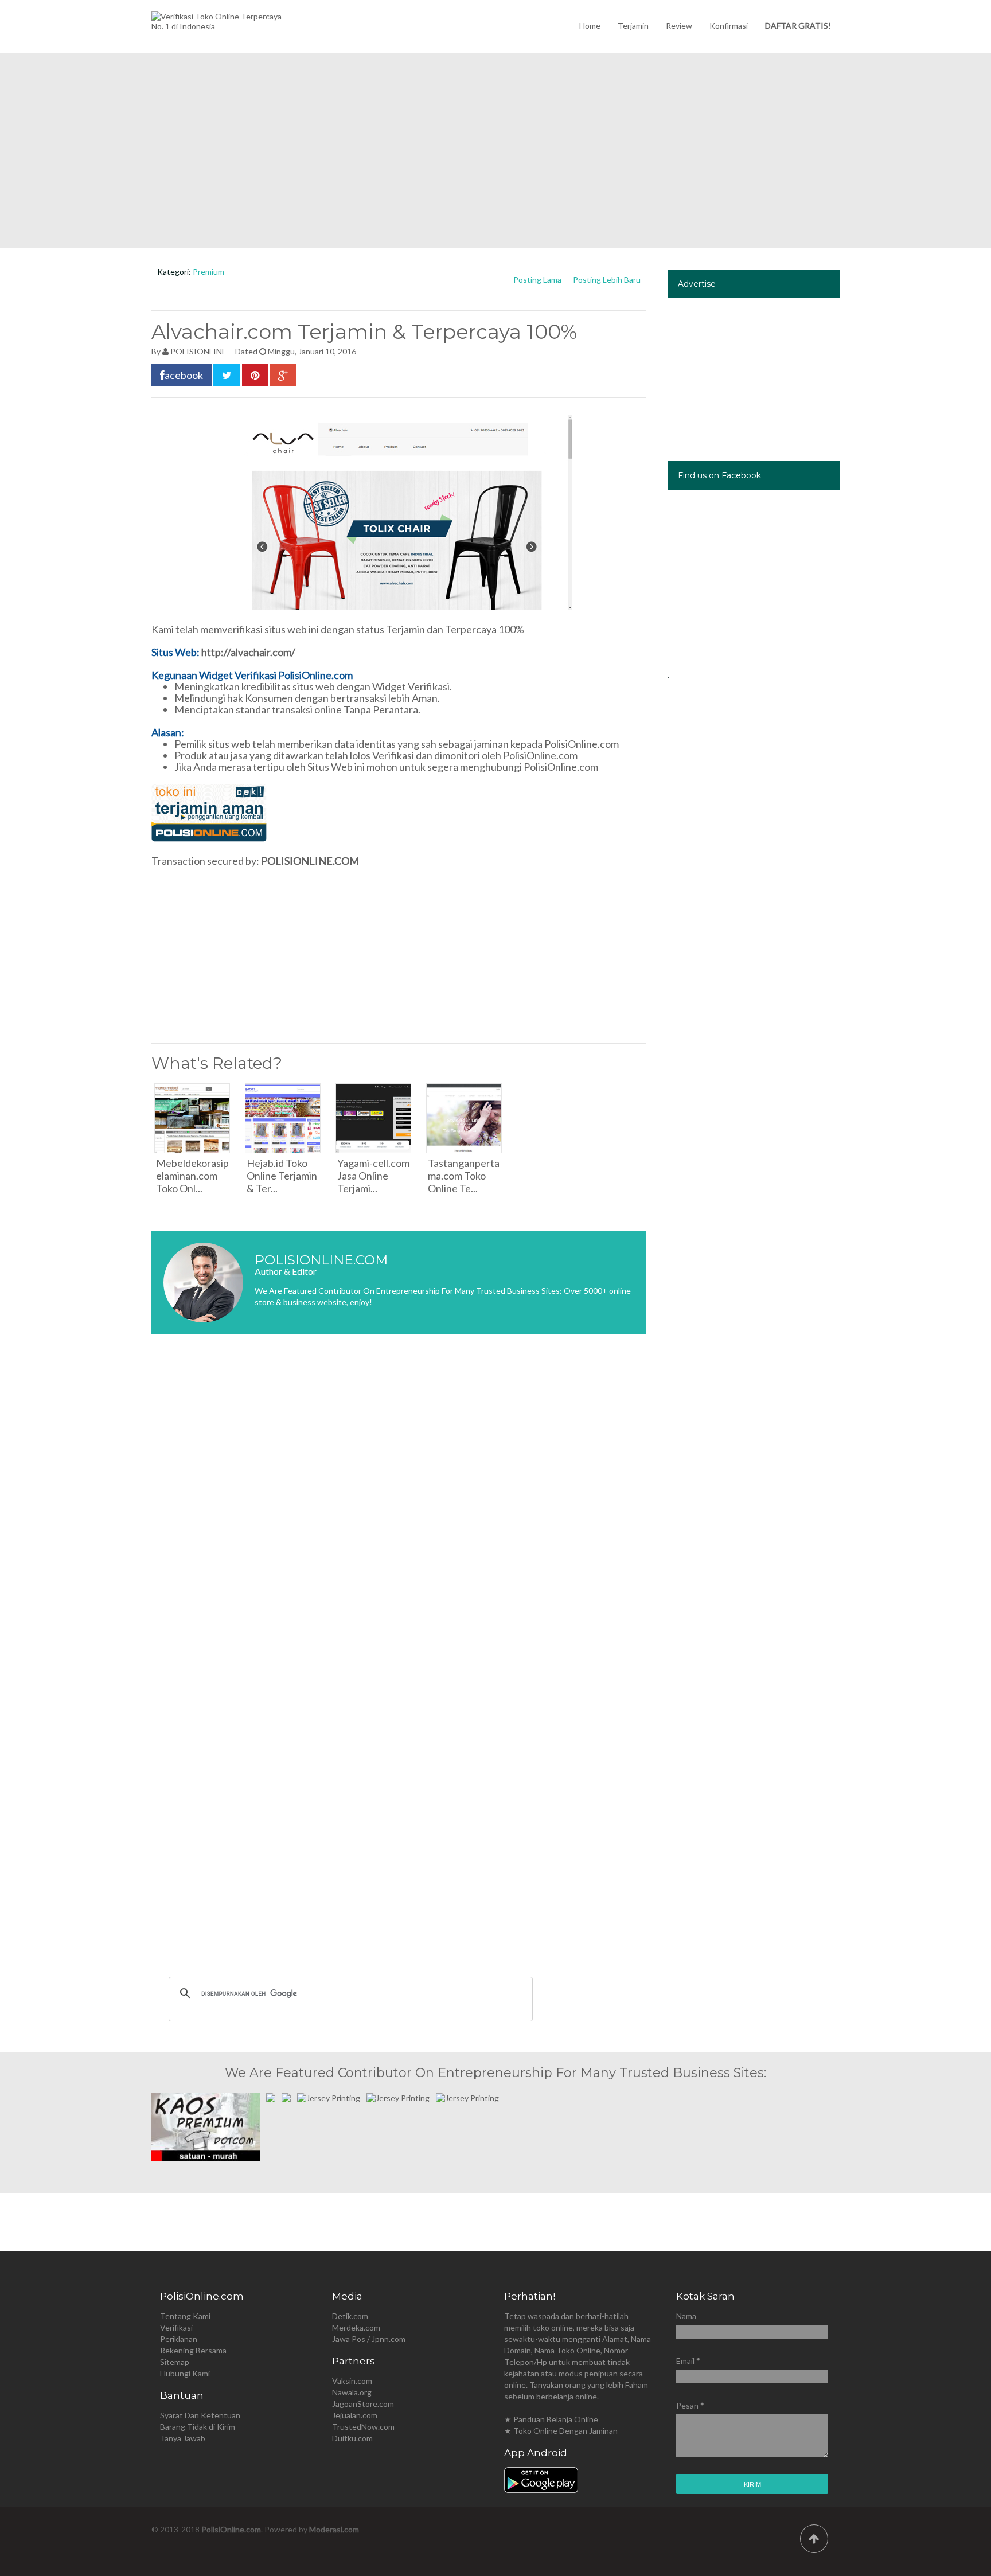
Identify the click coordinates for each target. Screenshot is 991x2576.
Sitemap (175, 2362)
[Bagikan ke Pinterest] (255, 375)
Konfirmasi (729, 26)
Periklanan (179, 2339)
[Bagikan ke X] (227, 375)
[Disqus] (399, 1515)
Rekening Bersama (193, 2350)
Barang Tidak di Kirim (198, 2427)
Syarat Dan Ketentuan (200, 2415)
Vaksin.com (352, 2381)
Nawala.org (352, 2392)
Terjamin (633, 26)
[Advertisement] (495, 150)
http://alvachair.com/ (248, 652)
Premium (208, 272)
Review (679, 26)
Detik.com (350, 2316)
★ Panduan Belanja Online (551, 2419)
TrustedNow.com (363, 2427)
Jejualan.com (355, 2415)
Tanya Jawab (183, 2438)
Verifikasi (176, 2327)
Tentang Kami (185, 2316)
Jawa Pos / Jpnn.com (369, 2339)
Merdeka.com (356, 2327)
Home (590, 26)
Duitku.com (352, 2438)
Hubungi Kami (185, 2373)
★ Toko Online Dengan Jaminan (561, 2431)
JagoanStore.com (363, 2404)
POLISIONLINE (198, 351)
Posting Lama (537, 280)
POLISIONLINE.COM (310, 861)
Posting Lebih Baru (607, 280)
